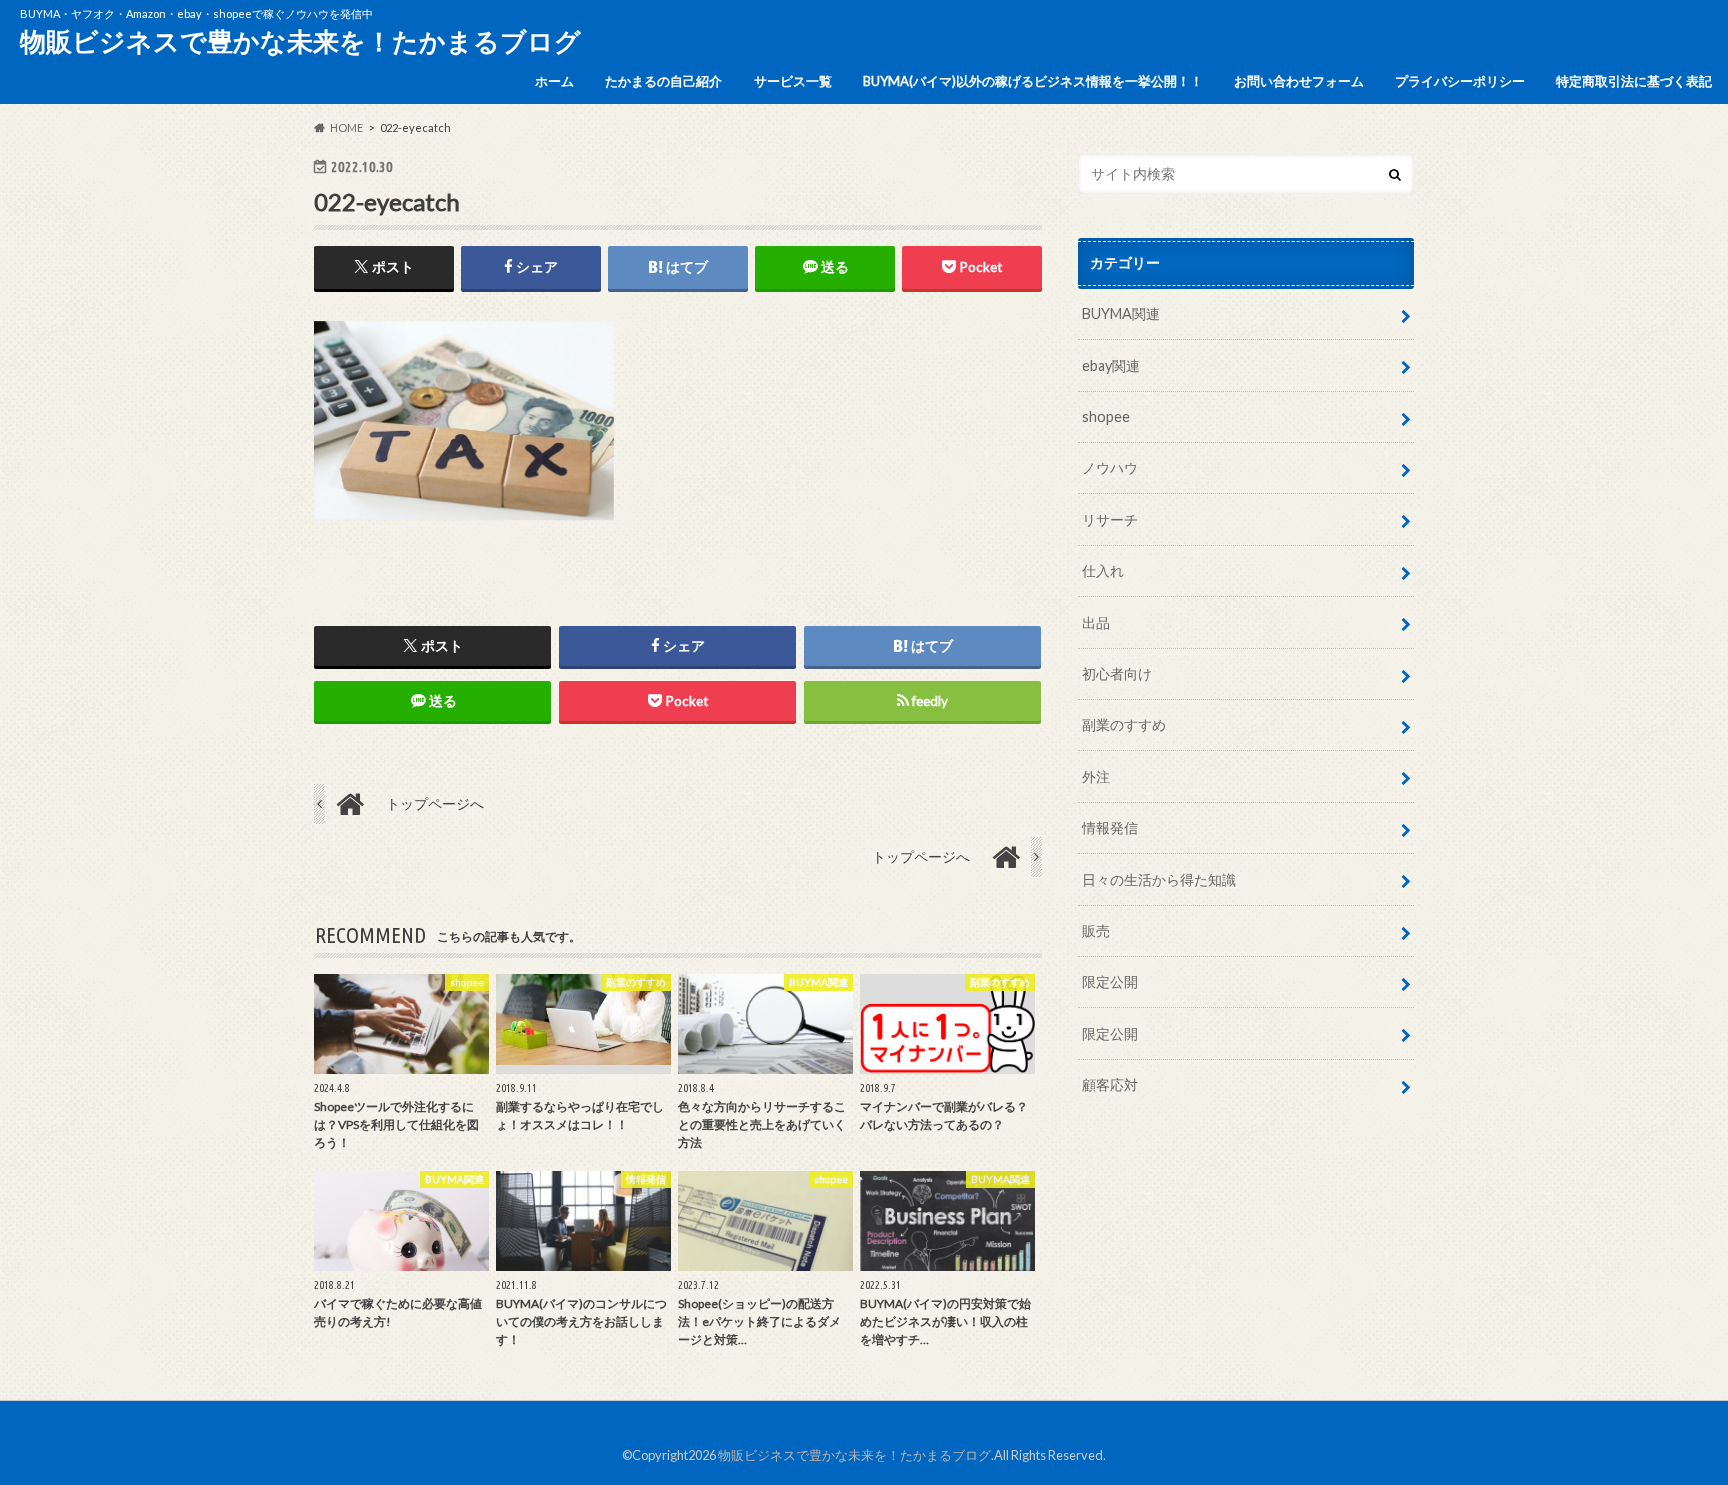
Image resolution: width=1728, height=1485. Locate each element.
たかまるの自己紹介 (663, 81)
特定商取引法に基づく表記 (1634, 81)
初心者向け (1117, 673)
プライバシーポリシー (1460, 81)
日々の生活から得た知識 (1159, 879)
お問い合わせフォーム (1299, 81)
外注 (1096, 776)
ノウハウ (1110, 467)
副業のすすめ (1124, 724)
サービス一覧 (793, 81)
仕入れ (1103, 570)
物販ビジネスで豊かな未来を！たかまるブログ (300, 41)
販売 (1096, 930)
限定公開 (1110, 981)
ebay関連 (1111, 365)
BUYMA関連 (1121, 313)
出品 (1096, 622)
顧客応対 (1110, 1084)
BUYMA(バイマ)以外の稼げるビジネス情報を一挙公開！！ (1033, 81)
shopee (1106, 416)
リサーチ (1110, 519)
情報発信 (1110, 827)
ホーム (554, 81)
